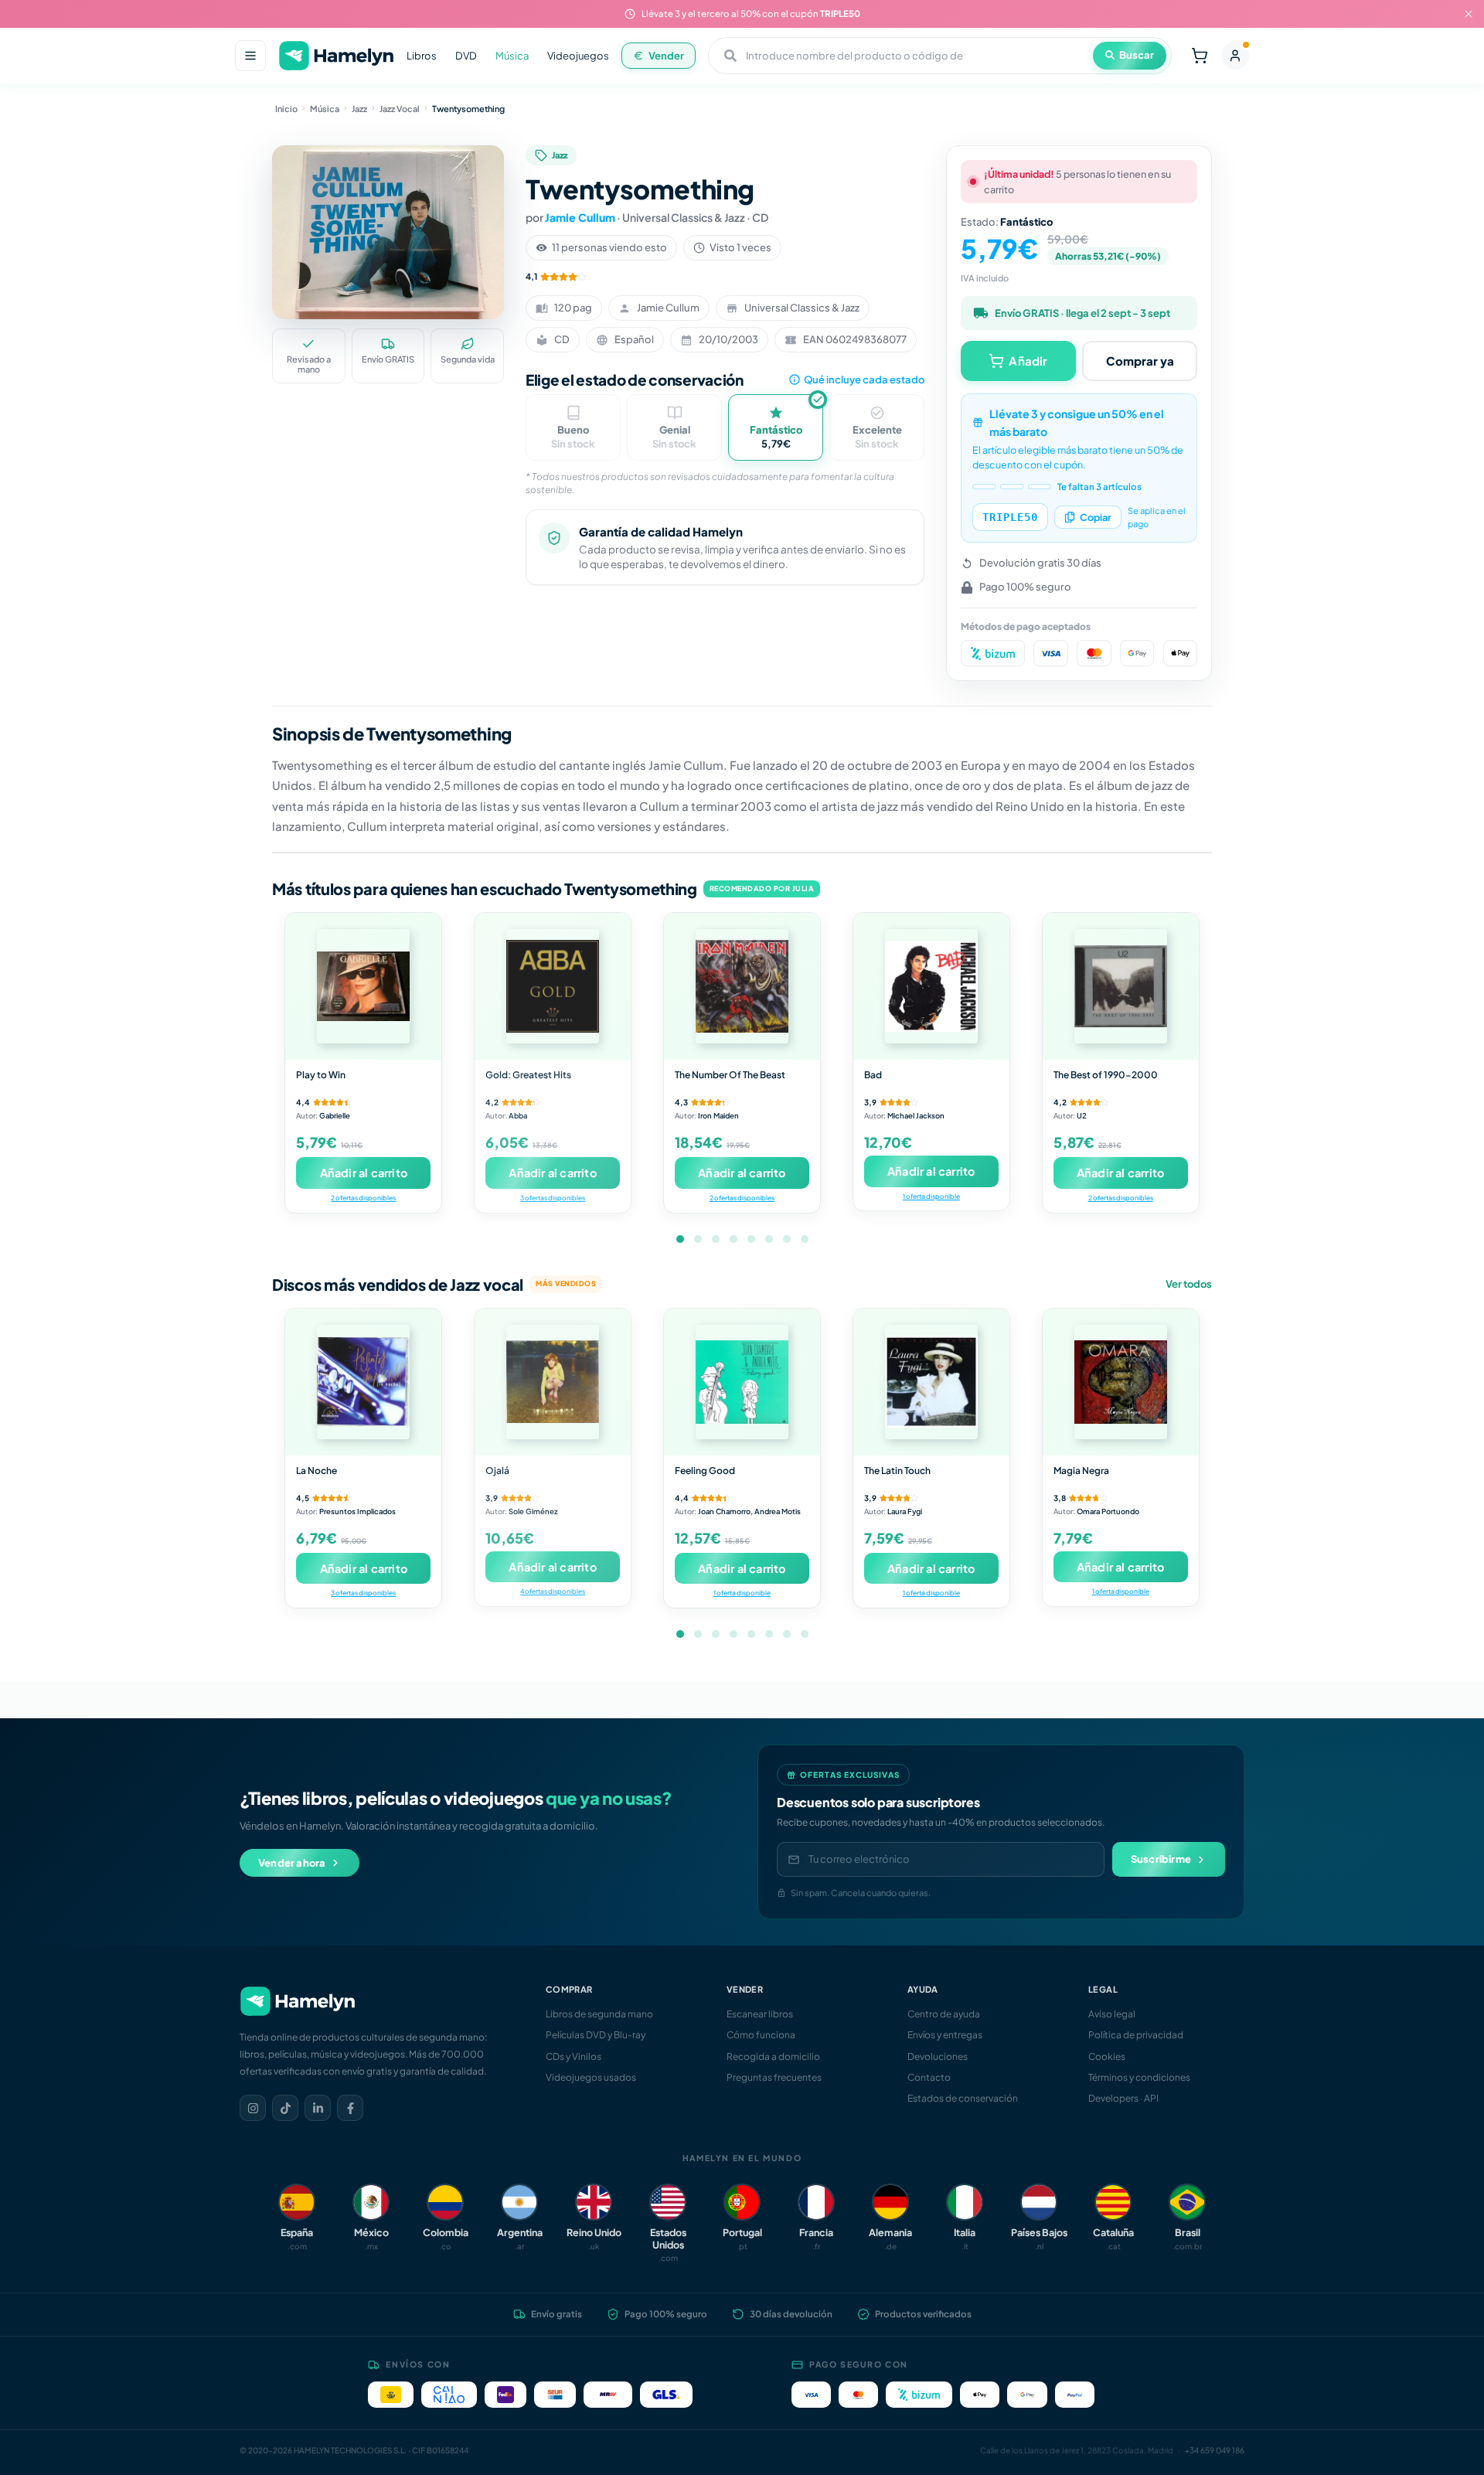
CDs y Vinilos (574, 2056)
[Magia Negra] (1121, 1382)
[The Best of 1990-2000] (1121, 986)
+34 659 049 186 (1215, 2450)
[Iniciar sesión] (1235, 56)
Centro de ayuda (944, 2014)
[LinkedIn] (318, 2108)
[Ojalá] (553, 1382)
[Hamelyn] (336, 56)
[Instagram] (253, 2108)
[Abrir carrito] (1200, 56)
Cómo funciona (761, 2035)
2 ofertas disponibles (363, 1198)
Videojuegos (578, 56)
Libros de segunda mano (599, 2014)
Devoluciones (938, 2056)
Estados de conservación (963, 2098)
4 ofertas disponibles (553, 1591)
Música (512, 56)
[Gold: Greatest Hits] (553, 986)
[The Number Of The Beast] (742, 986)
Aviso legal (1112, 2014)
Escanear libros (760, 2014)
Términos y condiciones (1139, 2077)
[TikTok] (285, 2108)
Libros (422, 56)
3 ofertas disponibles (553, 1198)
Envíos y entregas (945, 2035)
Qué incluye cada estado (864, 380)
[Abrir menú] (250, 56)
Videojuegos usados (591, 2077)
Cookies (1107, 2056)
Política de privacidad (1136, 2035)
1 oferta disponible (931, 1196)
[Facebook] (350, 2108)
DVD (466, 56)
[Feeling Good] (742, 1382)
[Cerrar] (1469, 14)
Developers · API (1123, 2098)
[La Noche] (363, 1382)
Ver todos (1189, 1284)
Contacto (929, 2077)
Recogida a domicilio (773, 2056)
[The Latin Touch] (931, 1382)
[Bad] (931, 986)
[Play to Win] (363, 986)
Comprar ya (1140, 361)
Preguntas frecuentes (774, 2077)
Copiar (1096, 517)
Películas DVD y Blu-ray (596, 2035)
